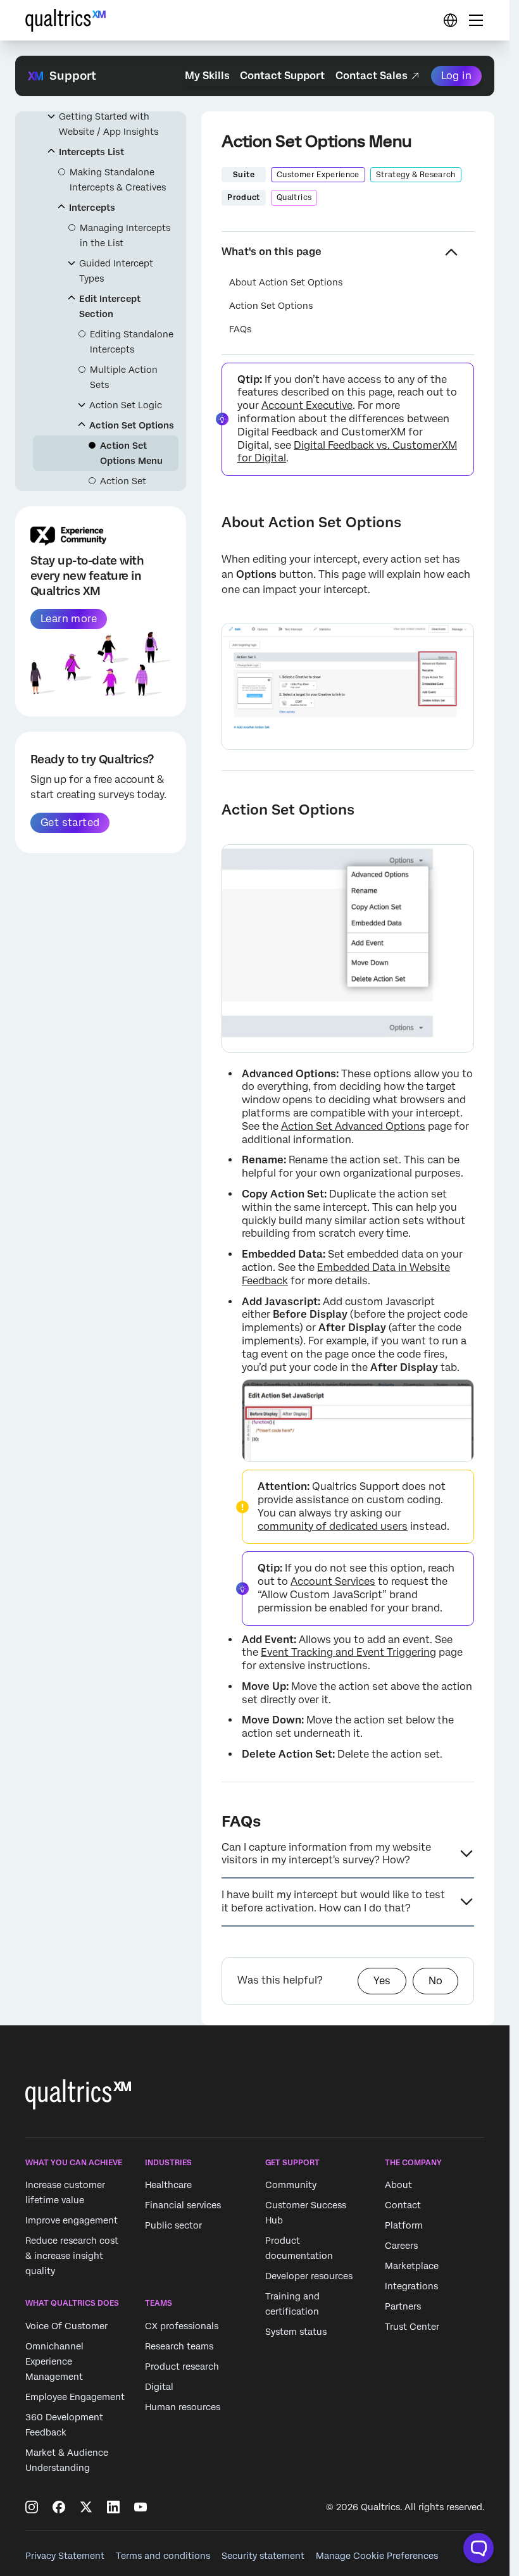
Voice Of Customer (66, 2326)
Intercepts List (91, 152)
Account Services (333, 1581)
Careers (401, 2246)
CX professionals (182, 2326)
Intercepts (92, 208)
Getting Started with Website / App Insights (109, 124)
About (398, 2185)
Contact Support (282, 76)
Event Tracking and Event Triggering (348, 1652)
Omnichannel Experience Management (54, 2361)
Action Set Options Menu (131, 453)
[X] (86, 2507)
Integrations (411, 2287)
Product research (182, 2367)
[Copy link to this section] (211, 522)
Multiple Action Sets (124, 377)
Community (291, 2185)
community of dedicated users (333, 1526)
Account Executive (307, 405)
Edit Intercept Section (110, 306)
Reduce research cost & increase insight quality (72, 2256)
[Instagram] (32, 2507)
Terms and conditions (163, 2556)
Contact (403, 2206)
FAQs (240, 329)
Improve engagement (72, 2221)
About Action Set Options (286, 282)
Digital (159, 2387)
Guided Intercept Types (116, 271)
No (435, 1981)
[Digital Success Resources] (450, 20)
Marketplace (412, 2267)
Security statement (263, 2556)
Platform (404, 2226)
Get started (70, 822)
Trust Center (412, 2327)
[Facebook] (59, 2507)
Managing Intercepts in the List (125, 235)
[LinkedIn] (113, 2507)
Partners (403, 2307)
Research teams (179, 2346)
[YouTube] (141, 2507)
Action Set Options (132, 425)
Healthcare (168, 2185)
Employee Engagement (75, 2397)
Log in (456, 76)
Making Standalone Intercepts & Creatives (118, 180)
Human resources (183, 2407)
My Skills (207, 76)
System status (296, 2332)
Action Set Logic (126, 405)
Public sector (173, 2226)
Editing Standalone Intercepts (132, 342)
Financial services (183, 2206)
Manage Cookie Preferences (377, 2556)
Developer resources (309, 2277)
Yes (382, 1981)
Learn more (69, 619)
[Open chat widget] (478, 2548)
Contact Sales (372, 76)
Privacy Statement (65, 2556)
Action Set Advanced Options (353, 1126)
